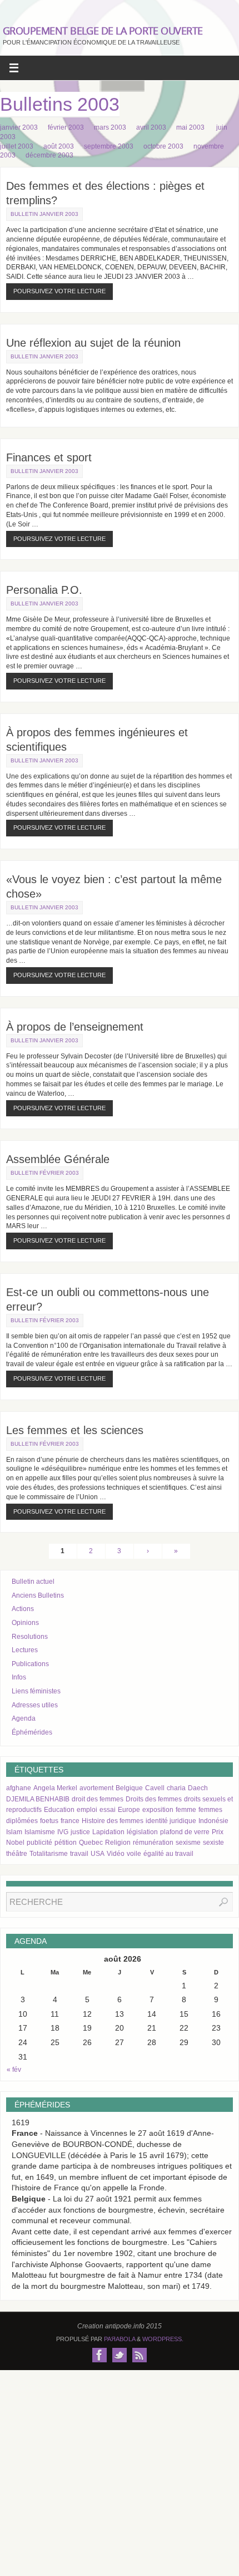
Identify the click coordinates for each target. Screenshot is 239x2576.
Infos (19, 1677)
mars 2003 (114, 127)
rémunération (153, 1843)
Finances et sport (49, 457)
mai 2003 (195, 127)
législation (142, 1832)
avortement (96, 1788)
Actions (23, 1609)
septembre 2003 (113, 146)
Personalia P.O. (44, 590)
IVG (63, 1832)
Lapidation (108, 1832)
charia (176, 1788)
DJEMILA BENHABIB (38, 1799)
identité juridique (171, 1821)
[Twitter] (120, 2355)
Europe (129, 1810)
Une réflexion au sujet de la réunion (93, 343)
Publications (30, 1664)
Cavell (155, 1788)
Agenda (24, 1718)
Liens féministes (36, 1691)
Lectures (25, 1650)
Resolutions (30, 1637)
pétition (66, 1843)
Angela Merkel (55, 1788)
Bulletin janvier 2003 (44, 214)
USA (98, 1854)
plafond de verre (185, 1832)
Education (59, 1810)
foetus (49, 1821)
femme (186, 1810)
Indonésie (213, 1821)
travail (79, 1854)
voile (134, 1854)
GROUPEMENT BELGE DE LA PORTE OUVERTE (103, 31)
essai (108, 1810)
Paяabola (120, 2339)
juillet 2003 (21, 146)
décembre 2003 (54, 155)
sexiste (213, 1843)
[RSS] (140, 2355)
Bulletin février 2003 (45, 1173)
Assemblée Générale (58, 1159)
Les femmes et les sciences (75, 1430)
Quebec (91, 1843)
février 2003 (70, 127)
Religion (118, 1843)
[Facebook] (99, 2355)
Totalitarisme (49, 1854)
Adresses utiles (35, 1705)
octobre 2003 (168, 146)
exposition (158, 1810)
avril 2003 (155, 127)
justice (80, 1832)
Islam (14, 1832)
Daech (198, 1788)
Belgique (129, 1788)
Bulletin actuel (33, 1582)
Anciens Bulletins (38, 1595)
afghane (19, 1788)
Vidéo (116, 1854)
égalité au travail (168, 1854)
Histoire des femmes (113, 1821)
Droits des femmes (154, 1799)
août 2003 (63, 146)
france (70, 1821)
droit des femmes (98, 1799)
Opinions (25, 1623)
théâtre (17, 1854)
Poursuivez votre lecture (59, 291)
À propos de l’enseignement (75, 1027)
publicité (39, 1843)
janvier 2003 (23, 127)
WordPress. (163, 2339)
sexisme (188, 1843)
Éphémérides (32, 1732)
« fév (14, 2070)
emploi (87, 1810)
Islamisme (40, 1832)
